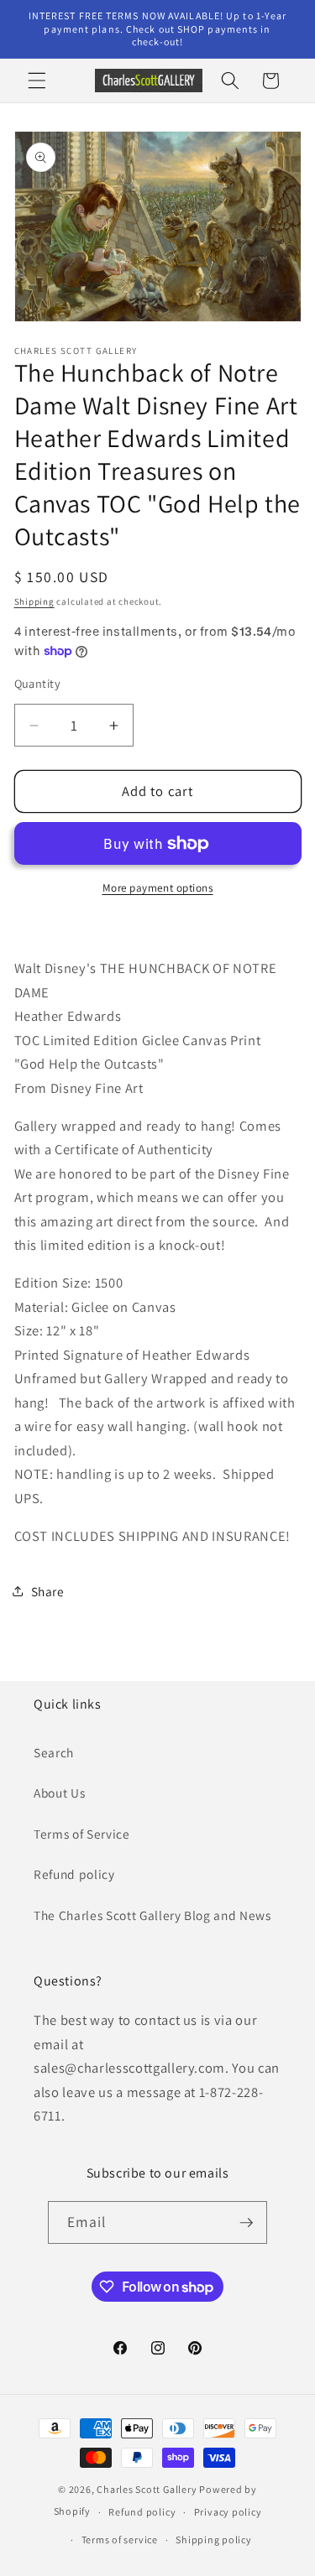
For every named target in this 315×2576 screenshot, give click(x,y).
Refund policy (74, 1874)
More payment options (158, 888)
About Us (59, 1793)
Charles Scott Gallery (147, 2489)
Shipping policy (214, 2540)
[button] (37, 81)
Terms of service (120, 2540)
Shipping (34, 601)
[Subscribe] (246, 2223)
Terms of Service (82, 1834)
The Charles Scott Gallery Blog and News (152, 1915)
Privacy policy (228, 2512)
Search (54, 1752)
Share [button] (48, 1591)
